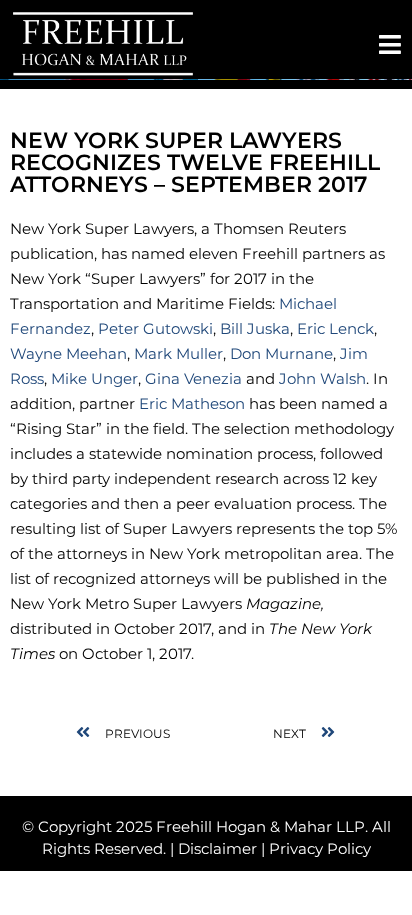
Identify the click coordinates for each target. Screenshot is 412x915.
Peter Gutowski (155, 328)
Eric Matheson (194, 403)
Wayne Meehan (68, 353)
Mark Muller (178, 353)
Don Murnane (281, 353)
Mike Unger (94, 378)
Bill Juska (255, 328)
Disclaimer (217, 848)
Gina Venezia (195, 378)
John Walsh (322, 378)
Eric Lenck (335, 328)
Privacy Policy (320, 848)
